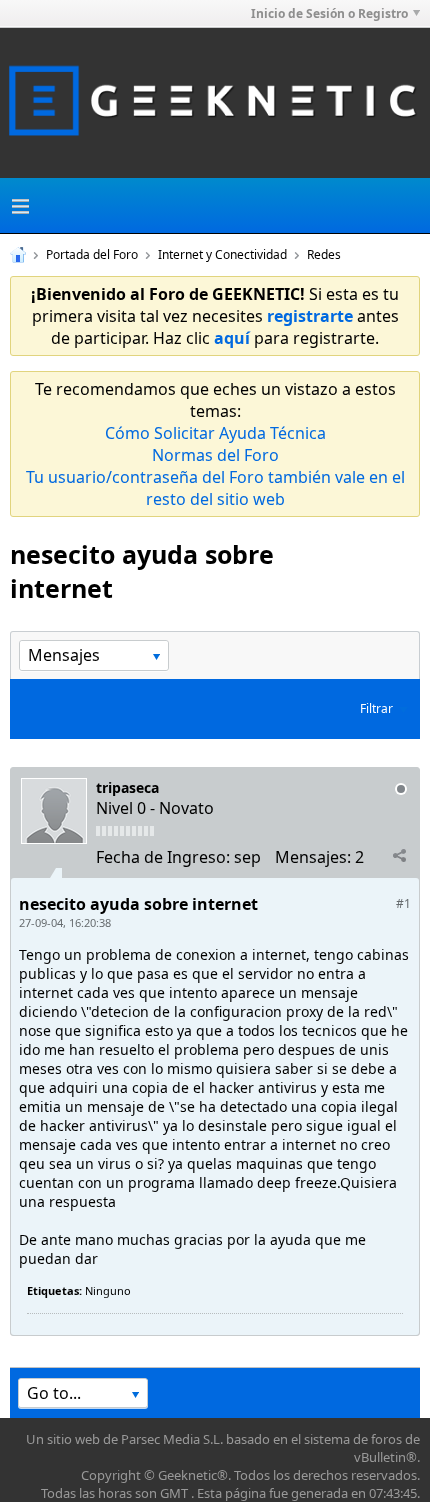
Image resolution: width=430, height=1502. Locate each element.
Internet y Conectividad (222, 254)
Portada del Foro (92, 254)
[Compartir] (399, 856)
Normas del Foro (215, 455)
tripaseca (127, 787)
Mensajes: (313, 857)
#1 (403, 903)
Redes (324, 254)
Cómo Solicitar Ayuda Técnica (215, 433)
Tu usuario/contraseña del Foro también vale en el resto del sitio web (215, 488)
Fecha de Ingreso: (163, 857)
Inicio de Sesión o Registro (329, 13)
